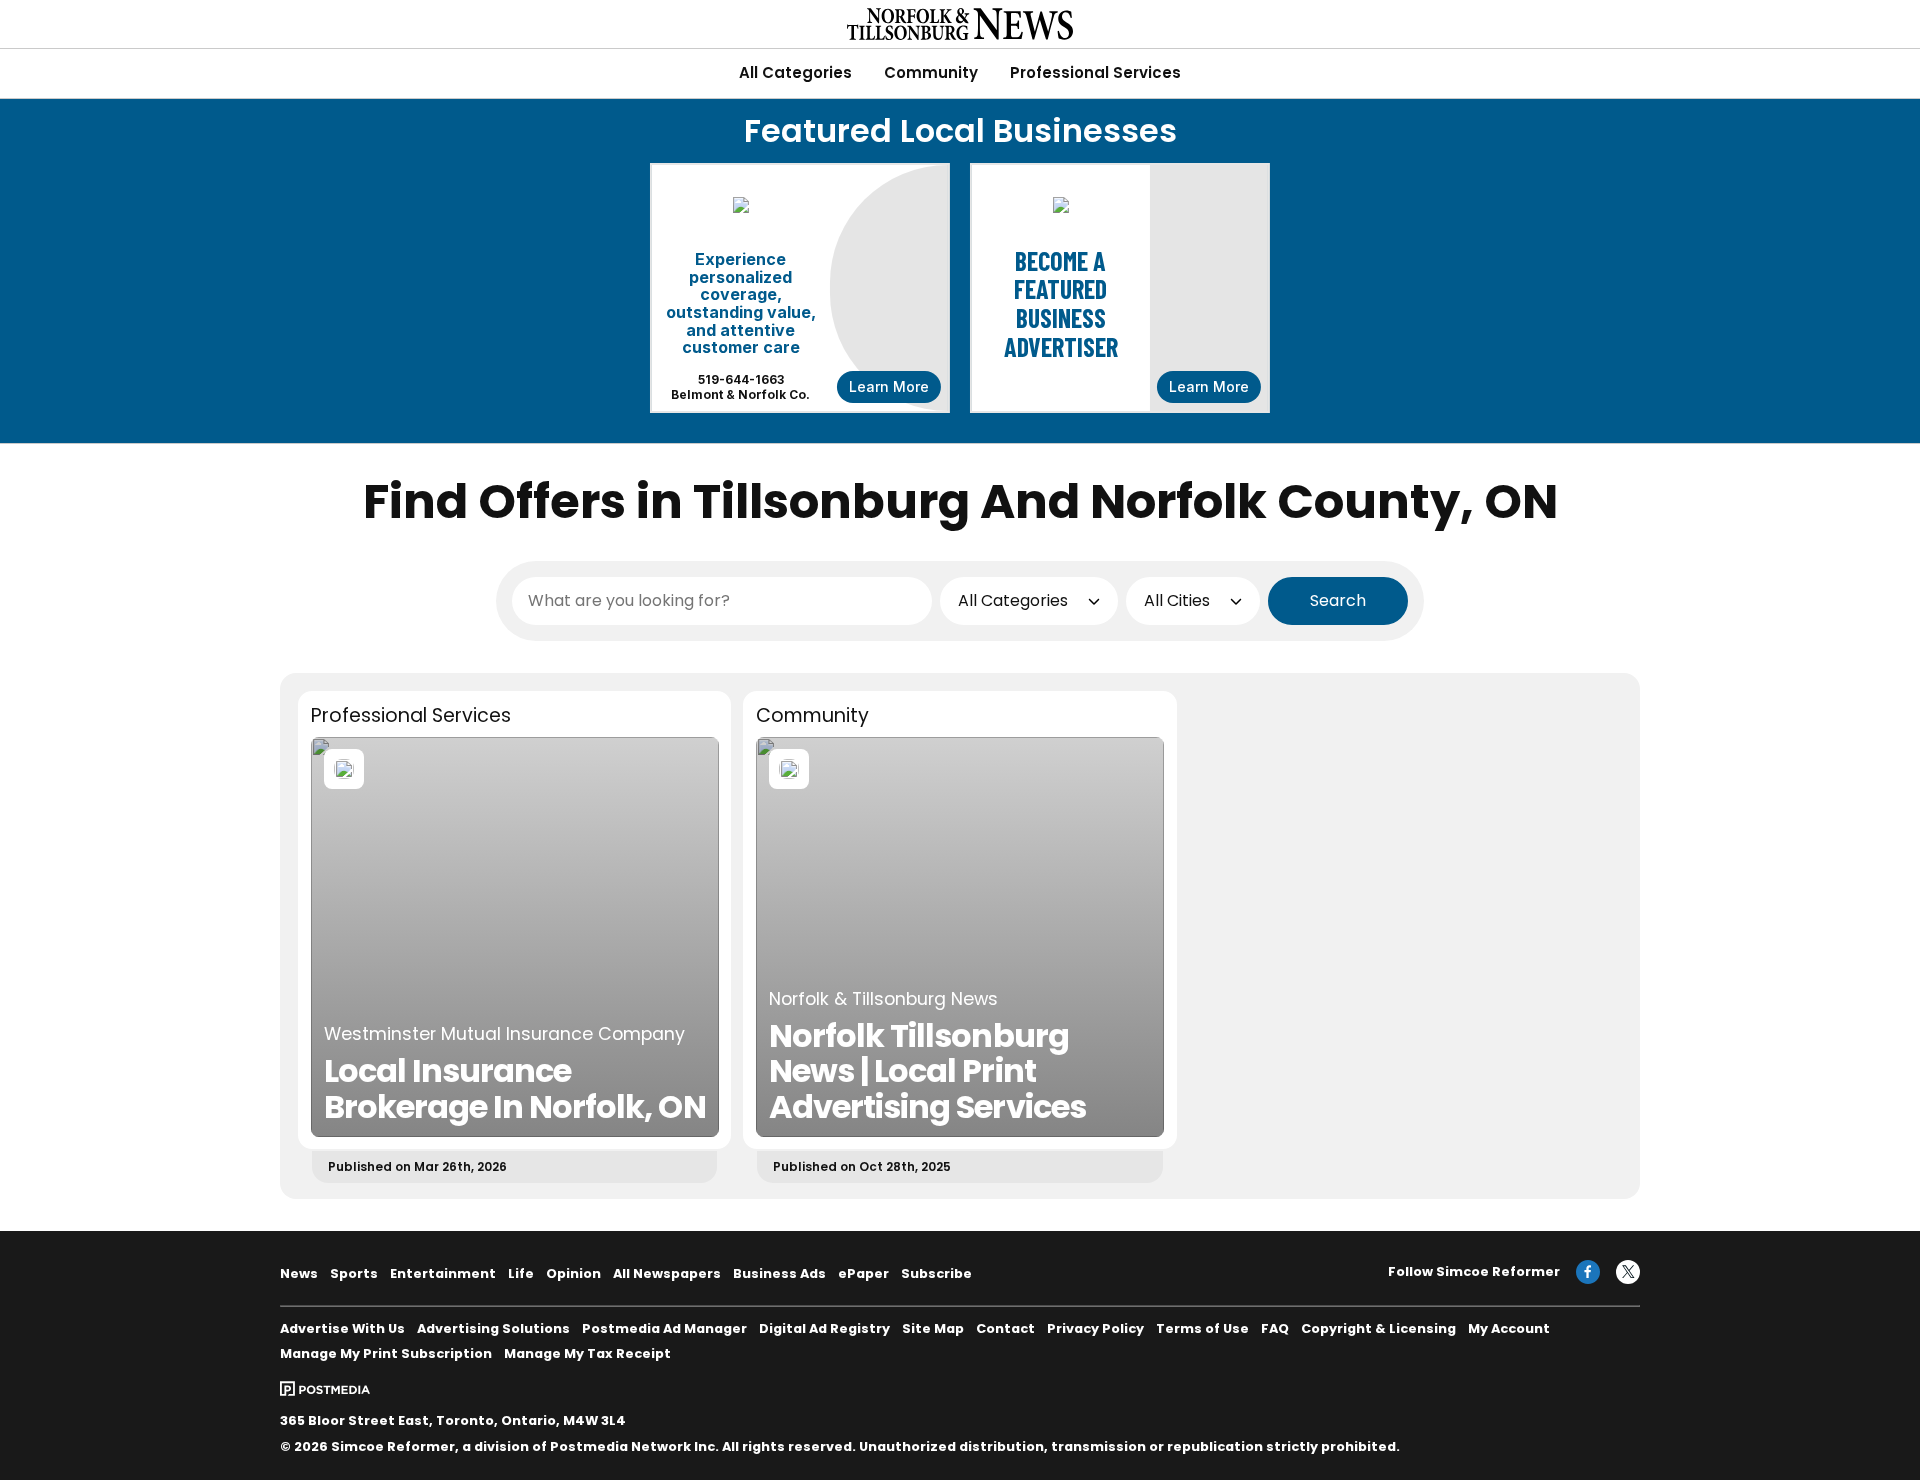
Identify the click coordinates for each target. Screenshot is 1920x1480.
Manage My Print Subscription (386, 1353)
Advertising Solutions (493, 1328)
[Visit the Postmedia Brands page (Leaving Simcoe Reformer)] (325, 1388)
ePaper (863, 1273)
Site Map (933, 1328)
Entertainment (443, 1273)
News (299, 1273)
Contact (1005, 1328)
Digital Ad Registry (824, 1328)
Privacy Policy (1095, 1328)
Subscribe (936, 1273)
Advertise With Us (342, 1328)
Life (521, 1273)
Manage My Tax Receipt (587, 1353)
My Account (1509, 1328)
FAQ (1275, 1328)
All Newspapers (667, 1273)
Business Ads (779, 1273)
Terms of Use (1202, 1328)
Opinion (573, 1273)
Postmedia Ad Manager (664, 1328)
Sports (354, 1273)
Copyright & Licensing (1378, 1328)
